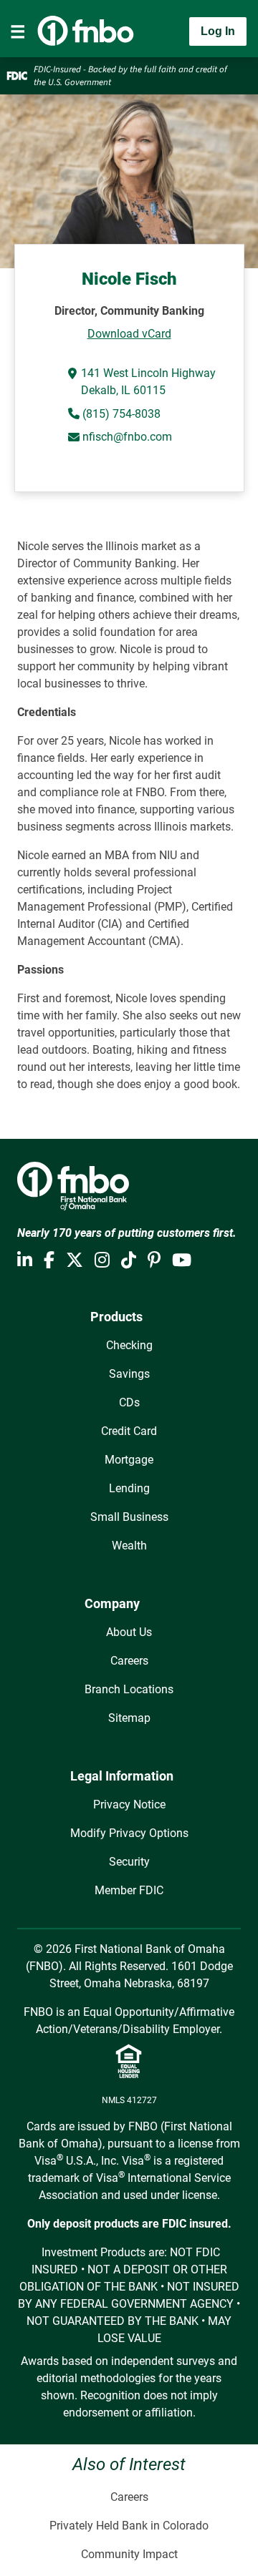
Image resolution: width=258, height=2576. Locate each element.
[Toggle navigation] (18, 31)
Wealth (129, 1546)
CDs (129, 1402)
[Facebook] (49, 1260)
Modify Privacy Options (129, 1833)
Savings (129, 1374)
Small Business (129, 1517)
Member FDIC (129, 1890)
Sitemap (129, 1718)
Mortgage (129, 1460)
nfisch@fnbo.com (127, 437)
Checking (129, 1345)
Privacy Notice (129, 1804)
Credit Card (129, 1431)
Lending (129, 1488)
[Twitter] (75, 1260)
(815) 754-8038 (120, 414)
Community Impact (129, 2554)
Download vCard (129, 334)
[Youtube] (182, 1260)
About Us (129, 1632)
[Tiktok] (129, 1260)
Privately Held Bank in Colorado (129, 2526)
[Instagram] (102, 1260)
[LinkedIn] (25, 1260)
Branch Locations (129, 1689)
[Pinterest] (154, 1260)
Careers (129, 1661)
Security (129, 1862)
